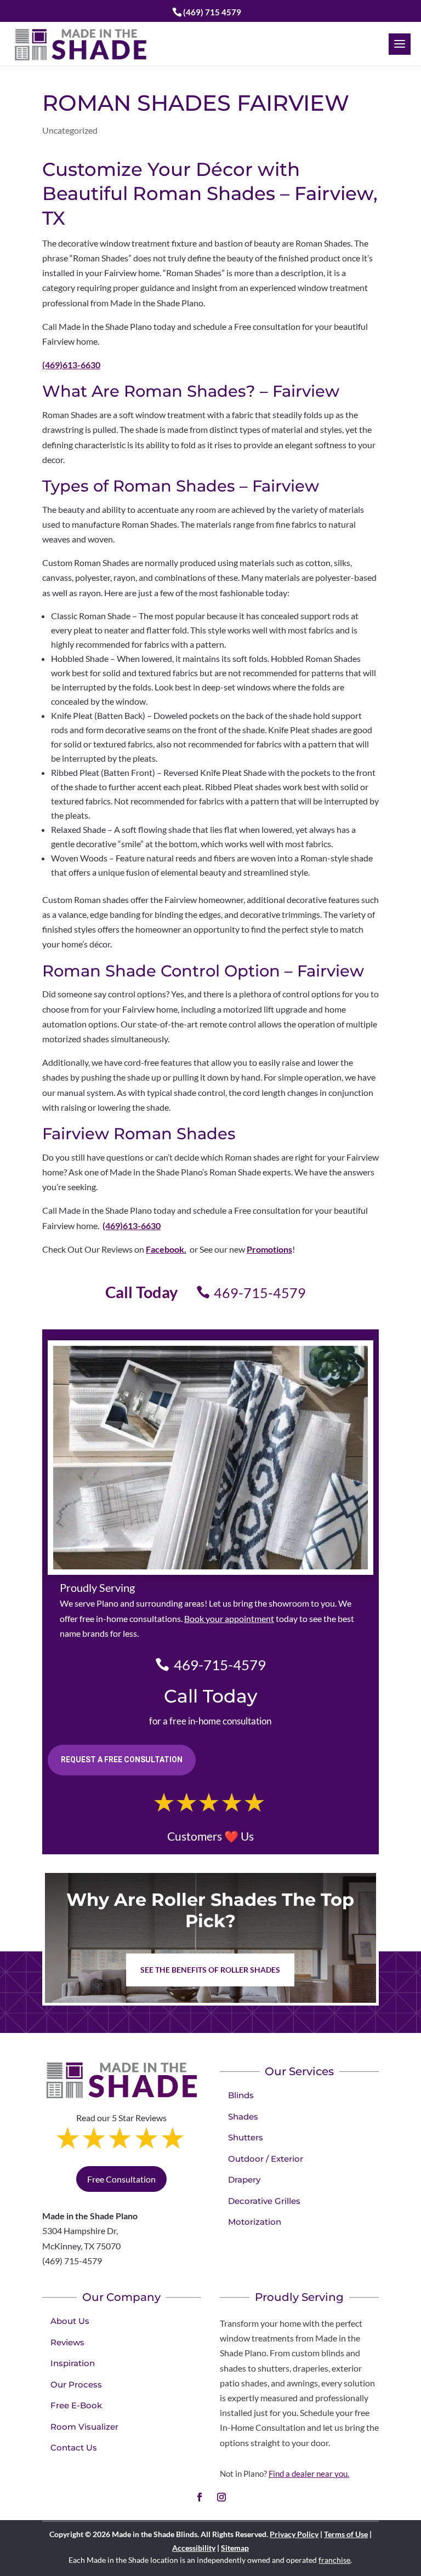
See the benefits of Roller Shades (210, 1970)
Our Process (76, 2384)
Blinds (241, 2095)
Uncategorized (70, 130)
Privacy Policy (294, 2534)
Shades (243, 2117)
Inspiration (73, 2363)
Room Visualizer (84, 2427)
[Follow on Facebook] (200, 2497)
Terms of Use (346, 2534)
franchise (334, 2560)
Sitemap (235, 2548)
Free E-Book (76, 2405)
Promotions (269, 1249)
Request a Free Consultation (122, 1760)
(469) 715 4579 (212, 12)
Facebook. (166, 1249)
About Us (70, 2321)
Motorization (255, 2222)
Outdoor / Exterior (266, 2159)
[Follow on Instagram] (221, 2497)
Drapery (244, 2180)
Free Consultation (121, 2179)
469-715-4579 (260, 1293)
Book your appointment (229, 1618)
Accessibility (194, 2548)
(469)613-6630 (71, 365)
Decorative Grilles (264, 2201)
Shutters (246, 2137)
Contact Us (74, 2448)
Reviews (67, 2342)
